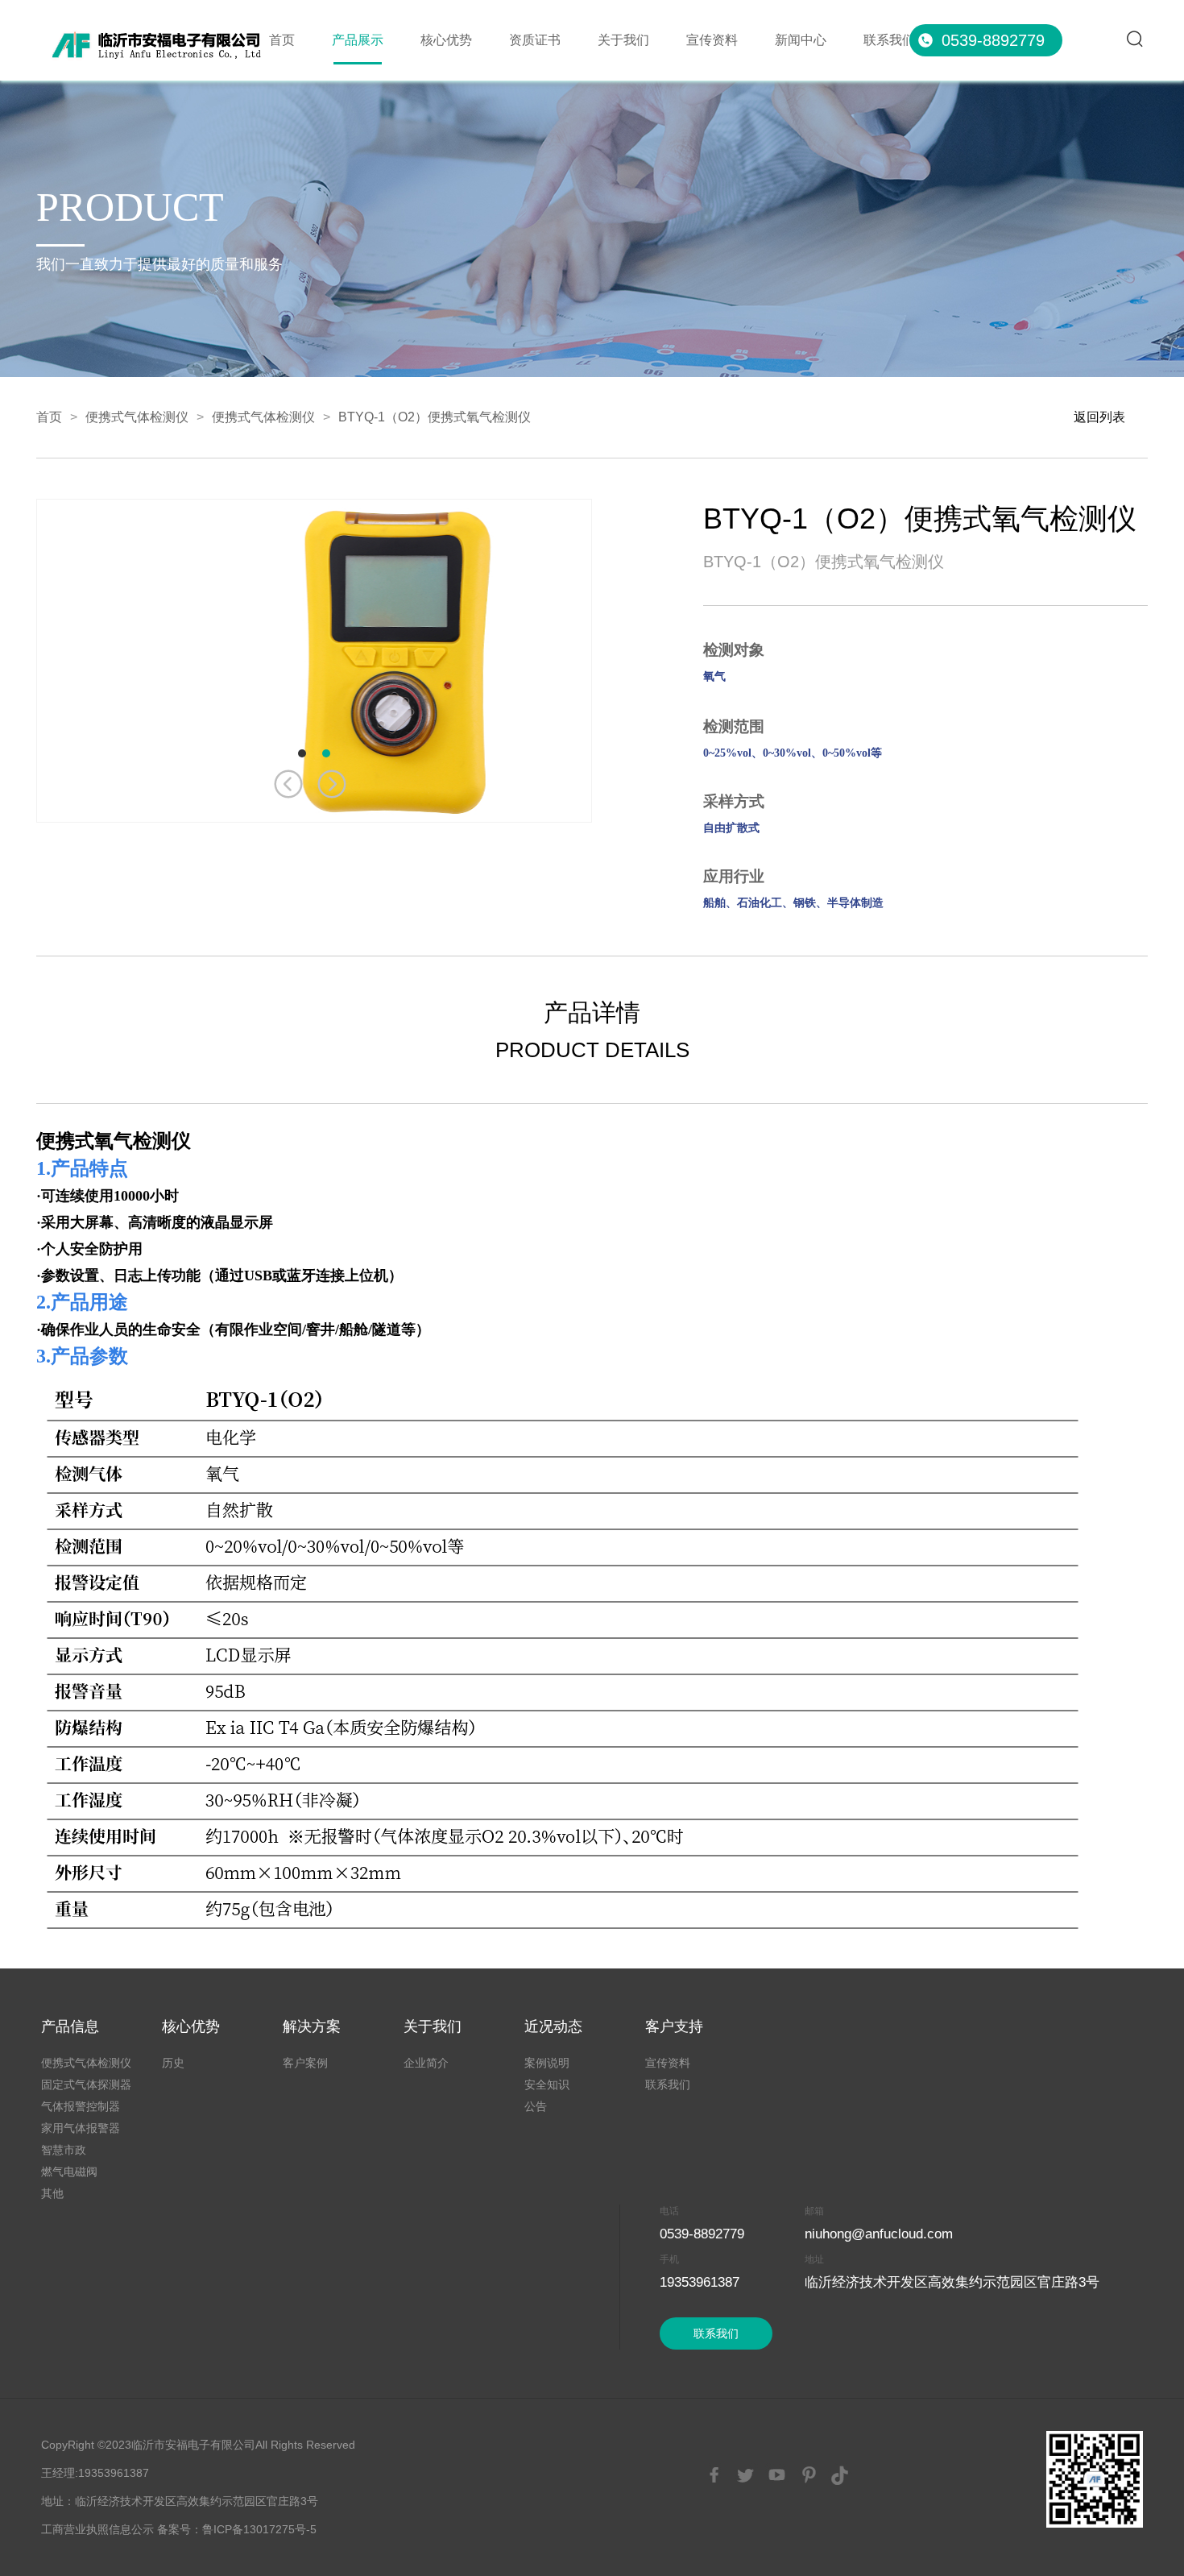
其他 (52, 2193)
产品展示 (358, 40)
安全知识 (547, 2084)
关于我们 (623, 40)
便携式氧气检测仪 (114, 1141)
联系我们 (889, 40)
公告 (536, 2106)
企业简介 (426, 2063)
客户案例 (305, 2063)
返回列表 (1099, 417)
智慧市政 (64, 2150)
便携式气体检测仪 (137, 417)
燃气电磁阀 (69, 2172)
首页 (282, 40)
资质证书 (535, 40)
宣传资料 (712, 40)
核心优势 (446, 40)
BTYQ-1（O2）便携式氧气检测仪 (435, 417)
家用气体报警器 (81, 2128)
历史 (173, 2063)
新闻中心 (801, 40)
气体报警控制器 (81, 2106)
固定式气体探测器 (86, 2084)
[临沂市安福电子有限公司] (161, 31)
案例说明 (547, 2063)
